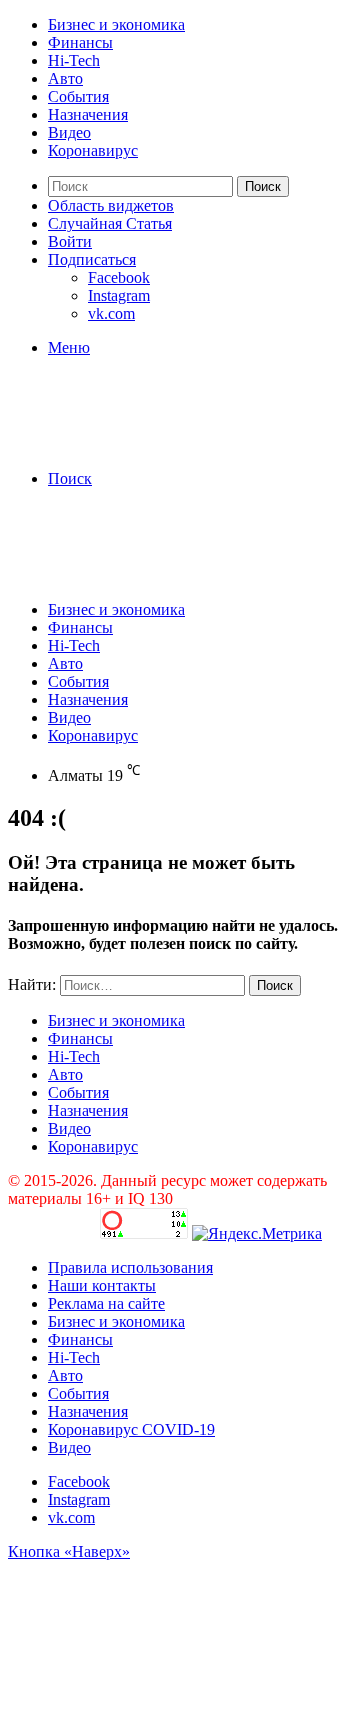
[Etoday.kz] (158, 444)
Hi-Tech (74, 60)
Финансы (80, 42)
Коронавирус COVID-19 (131, 1429)
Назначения (88, 114)
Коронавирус (93, 150)
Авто (65, 78)
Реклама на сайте (106, 1303)
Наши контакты (102, 1285)
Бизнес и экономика (116, 24)
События (78, 96)
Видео (69, 132)
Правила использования (130, 1267)
